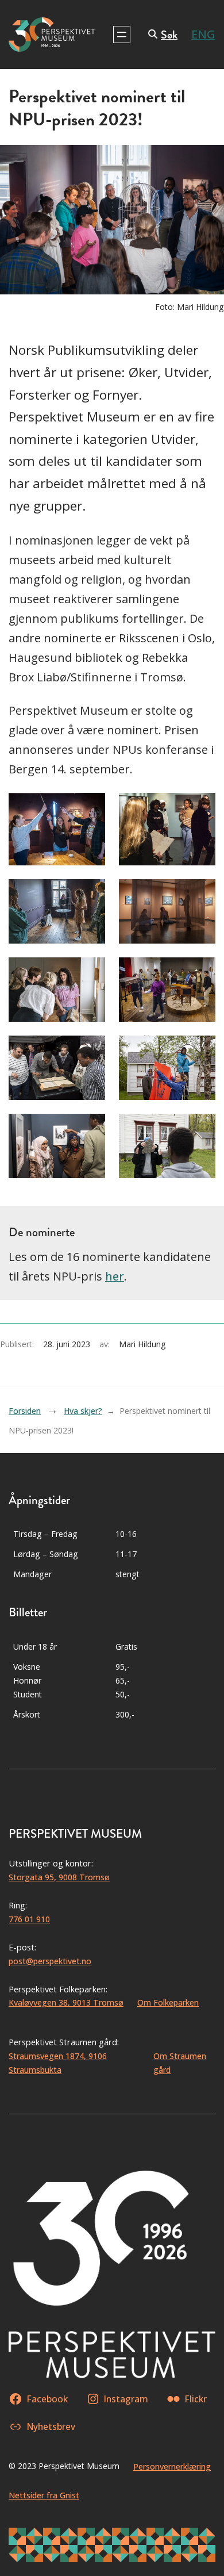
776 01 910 (29, 1919)
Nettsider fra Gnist (44, 2495)
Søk (169, 35)
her (115, 1276)
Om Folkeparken (168, 2002)
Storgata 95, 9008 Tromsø (59, 1877)
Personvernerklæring (172, 2466)
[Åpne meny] (122, 34)
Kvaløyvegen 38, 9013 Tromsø (66, 2002)
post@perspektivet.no (50, 1961)
